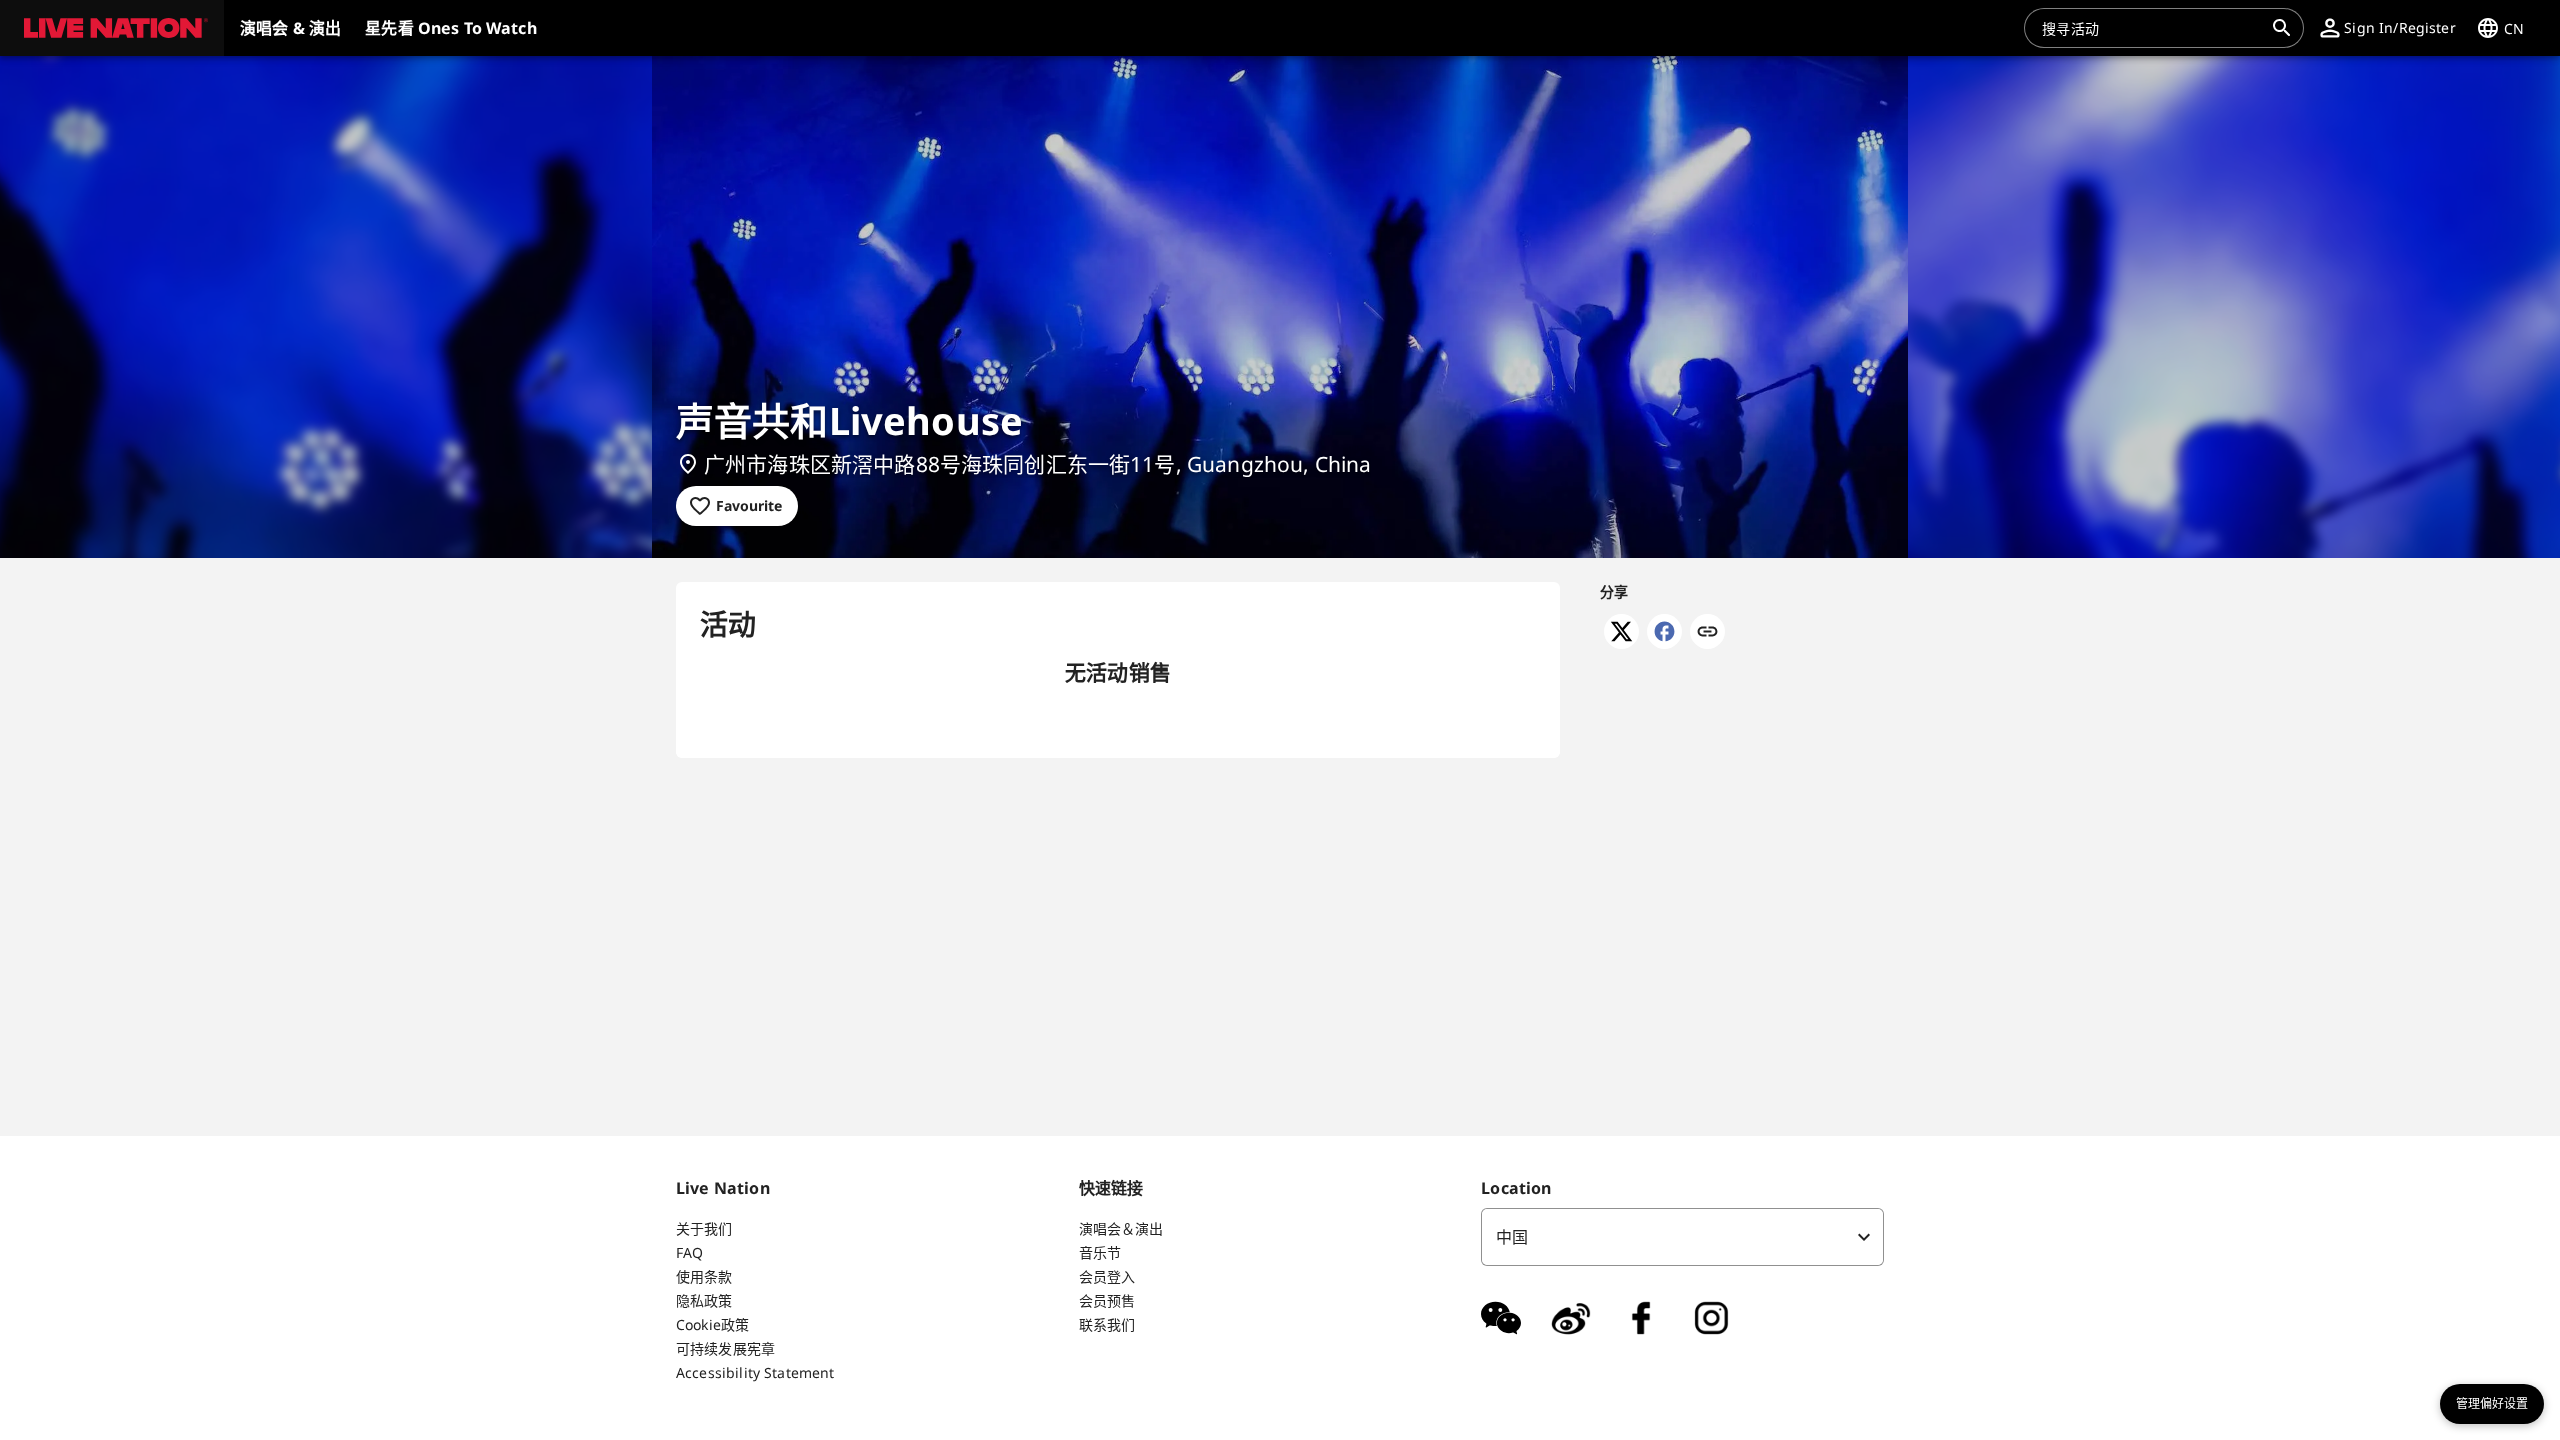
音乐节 (1100, 1252)
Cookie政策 (712, 1324)
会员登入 (1107, 1276)
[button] (112, 28)
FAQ (689, 1252)
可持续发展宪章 (725, 1348)
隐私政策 (704, 1300)
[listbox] (1682, 1237)
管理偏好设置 (2492, 1404)
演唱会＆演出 (1121, 1228)
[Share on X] (1621, 643)
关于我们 (704, 1228)
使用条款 (704, 1276)
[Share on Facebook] (1664, 643)
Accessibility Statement (755, 1372)
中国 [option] (1512, 1237)
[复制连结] (1707, 633)
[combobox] (2152, 28)
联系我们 (1107, 1324)
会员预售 (1107, 1300)
